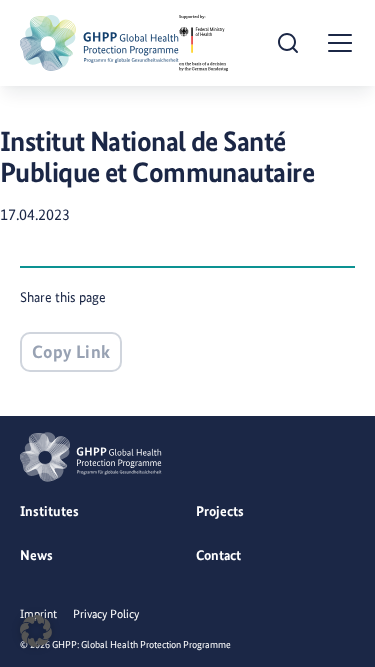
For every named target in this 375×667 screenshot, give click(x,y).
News (36, 555)
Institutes (49, 511)
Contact (218, 555)
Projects (220, 511)
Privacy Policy (106, 614)
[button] (36, 631)
